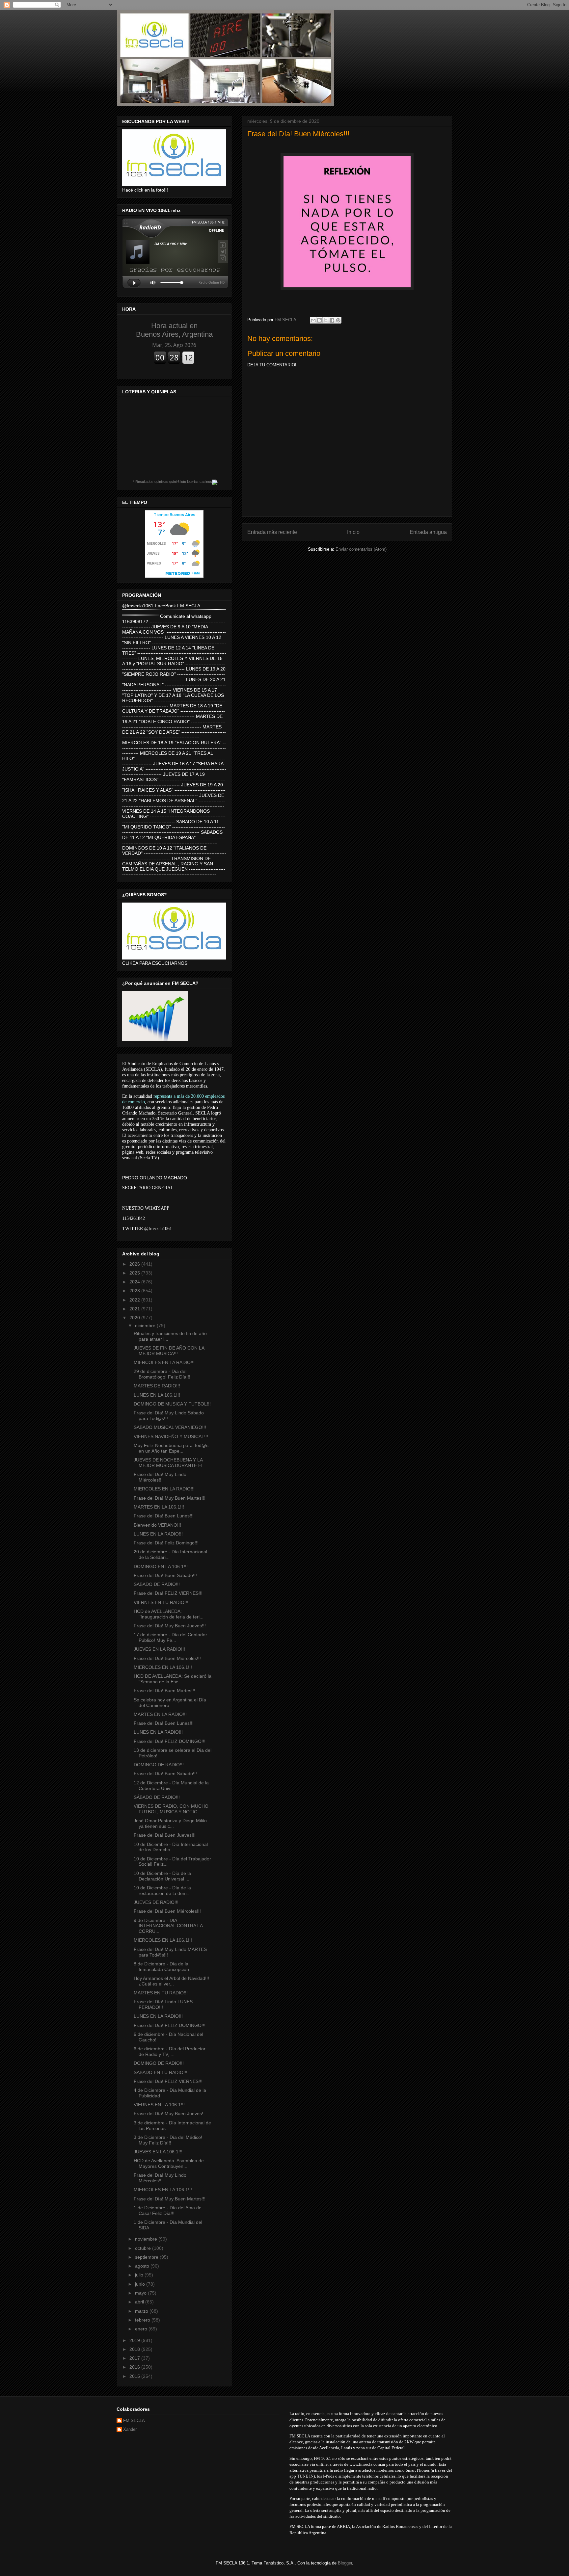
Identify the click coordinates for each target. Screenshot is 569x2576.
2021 (135, 1309)
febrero (143, 2320)
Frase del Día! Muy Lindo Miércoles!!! (160, 1477)
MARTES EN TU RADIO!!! (161, 1993)
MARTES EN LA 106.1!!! (159, 1507)
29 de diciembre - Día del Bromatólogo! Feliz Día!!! (162, 1374)
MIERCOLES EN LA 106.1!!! (163, 1667)
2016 (135, 2367)
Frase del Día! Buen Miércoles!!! (167, 1658)
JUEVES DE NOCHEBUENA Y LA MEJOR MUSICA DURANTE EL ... (171, 1463)
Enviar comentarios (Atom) (361, 549)
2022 (135, 1300)
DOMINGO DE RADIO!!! (159, 1765)
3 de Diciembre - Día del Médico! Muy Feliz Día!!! (168, 2140)
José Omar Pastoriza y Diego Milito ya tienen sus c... (170, 1823)
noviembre (147, 2239)
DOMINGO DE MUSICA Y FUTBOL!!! (172, 1404)
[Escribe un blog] (319, 320)
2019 (135, 2340)
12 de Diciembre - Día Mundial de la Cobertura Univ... (171, 1786)
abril (140, 2302)
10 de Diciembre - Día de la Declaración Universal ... (162, 1876)
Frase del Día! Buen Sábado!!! (165, 1575)
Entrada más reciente (272, 532)
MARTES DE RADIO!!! (157, 1386)
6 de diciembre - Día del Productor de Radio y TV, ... (170, 2051)
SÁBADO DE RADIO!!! (157, 1797)
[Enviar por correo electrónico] (313, 320)
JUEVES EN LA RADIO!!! (159, 1649)
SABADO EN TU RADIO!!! (161, 2072)
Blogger (345, 2563)
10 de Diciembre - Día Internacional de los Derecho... (171, 1847)
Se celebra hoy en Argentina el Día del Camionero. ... (170, 1703)
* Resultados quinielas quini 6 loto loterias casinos (173, 482)
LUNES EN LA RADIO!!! (158, 1534)
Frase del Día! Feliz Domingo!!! (166, 1543)
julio (140, 2275)
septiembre (147, 2257)
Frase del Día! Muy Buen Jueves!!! (170, 1626)
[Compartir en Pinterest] (338, 320)
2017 (135, 2358)
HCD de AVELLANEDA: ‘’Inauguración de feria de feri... (169, 1614)
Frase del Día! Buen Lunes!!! (164, 1516)
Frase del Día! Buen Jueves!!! (165, 1835)
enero (142, 2329)
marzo (142, 2311)
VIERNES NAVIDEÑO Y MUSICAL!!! (171, 1436)
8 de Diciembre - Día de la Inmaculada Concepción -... (165, 1967)
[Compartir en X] (326, 320)
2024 (135, 1282)
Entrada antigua (428, 532)
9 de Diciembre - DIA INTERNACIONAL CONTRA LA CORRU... (168, 1926)
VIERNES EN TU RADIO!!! (161, 1602)
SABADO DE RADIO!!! (157, 1584)
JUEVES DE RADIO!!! (156, 1902)
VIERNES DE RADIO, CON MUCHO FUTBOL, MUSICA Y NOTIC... (171, 1809)
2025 (135, 1273)
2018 (135, 2349)
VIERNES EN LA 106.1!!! (159, 2105)
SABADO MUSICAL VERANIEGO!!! (170, 1427)
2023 (135, 1291)
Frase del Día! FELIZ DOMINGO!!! (170, 1741)
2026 (135, 1264)
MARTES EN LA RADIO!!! (160, 1714)
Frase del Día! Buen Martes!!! (164, 1691)
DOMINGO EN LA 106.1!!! (161, 1566)
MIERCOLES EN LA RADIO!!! (164, 1362)
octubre (144, 2248)
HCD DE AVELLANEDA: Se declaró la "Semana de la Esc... (173, 1679)
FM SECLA (134, 2420)
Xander (130, 2429)
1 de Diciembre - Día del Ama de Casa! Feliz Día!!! (168, 2210)
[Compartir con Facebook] (332, 320)
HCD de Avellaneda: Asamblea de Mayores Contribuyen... (169, 2163)
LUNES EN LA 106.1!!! (157, 1395)
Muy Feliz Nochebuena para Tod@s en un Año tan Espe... (171, 1448)
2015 (135, 2376)
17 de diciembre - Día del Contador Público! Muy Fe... (170, 1637)
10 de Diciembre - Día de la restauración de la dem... (162, 1891)
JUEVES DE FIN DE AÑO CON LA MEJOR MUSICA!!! (169, 1351)
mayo (141, 2293)
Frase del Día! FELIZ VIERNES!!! (168, 1593)
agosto (143, 2266)
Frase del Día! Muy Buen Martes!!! (170, 1498)
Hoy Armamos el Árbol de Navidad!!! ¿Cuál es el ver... (171, 1981)
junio (141, 2284)
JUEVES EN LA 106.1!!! (158, 2152)
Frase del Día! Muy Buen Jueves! (168, 2114)
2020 (135, 1318)
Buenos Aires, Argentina (174, 330)
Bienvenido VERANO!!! (157, 1525)
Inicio (353, 532)
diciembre (146, 1326)
